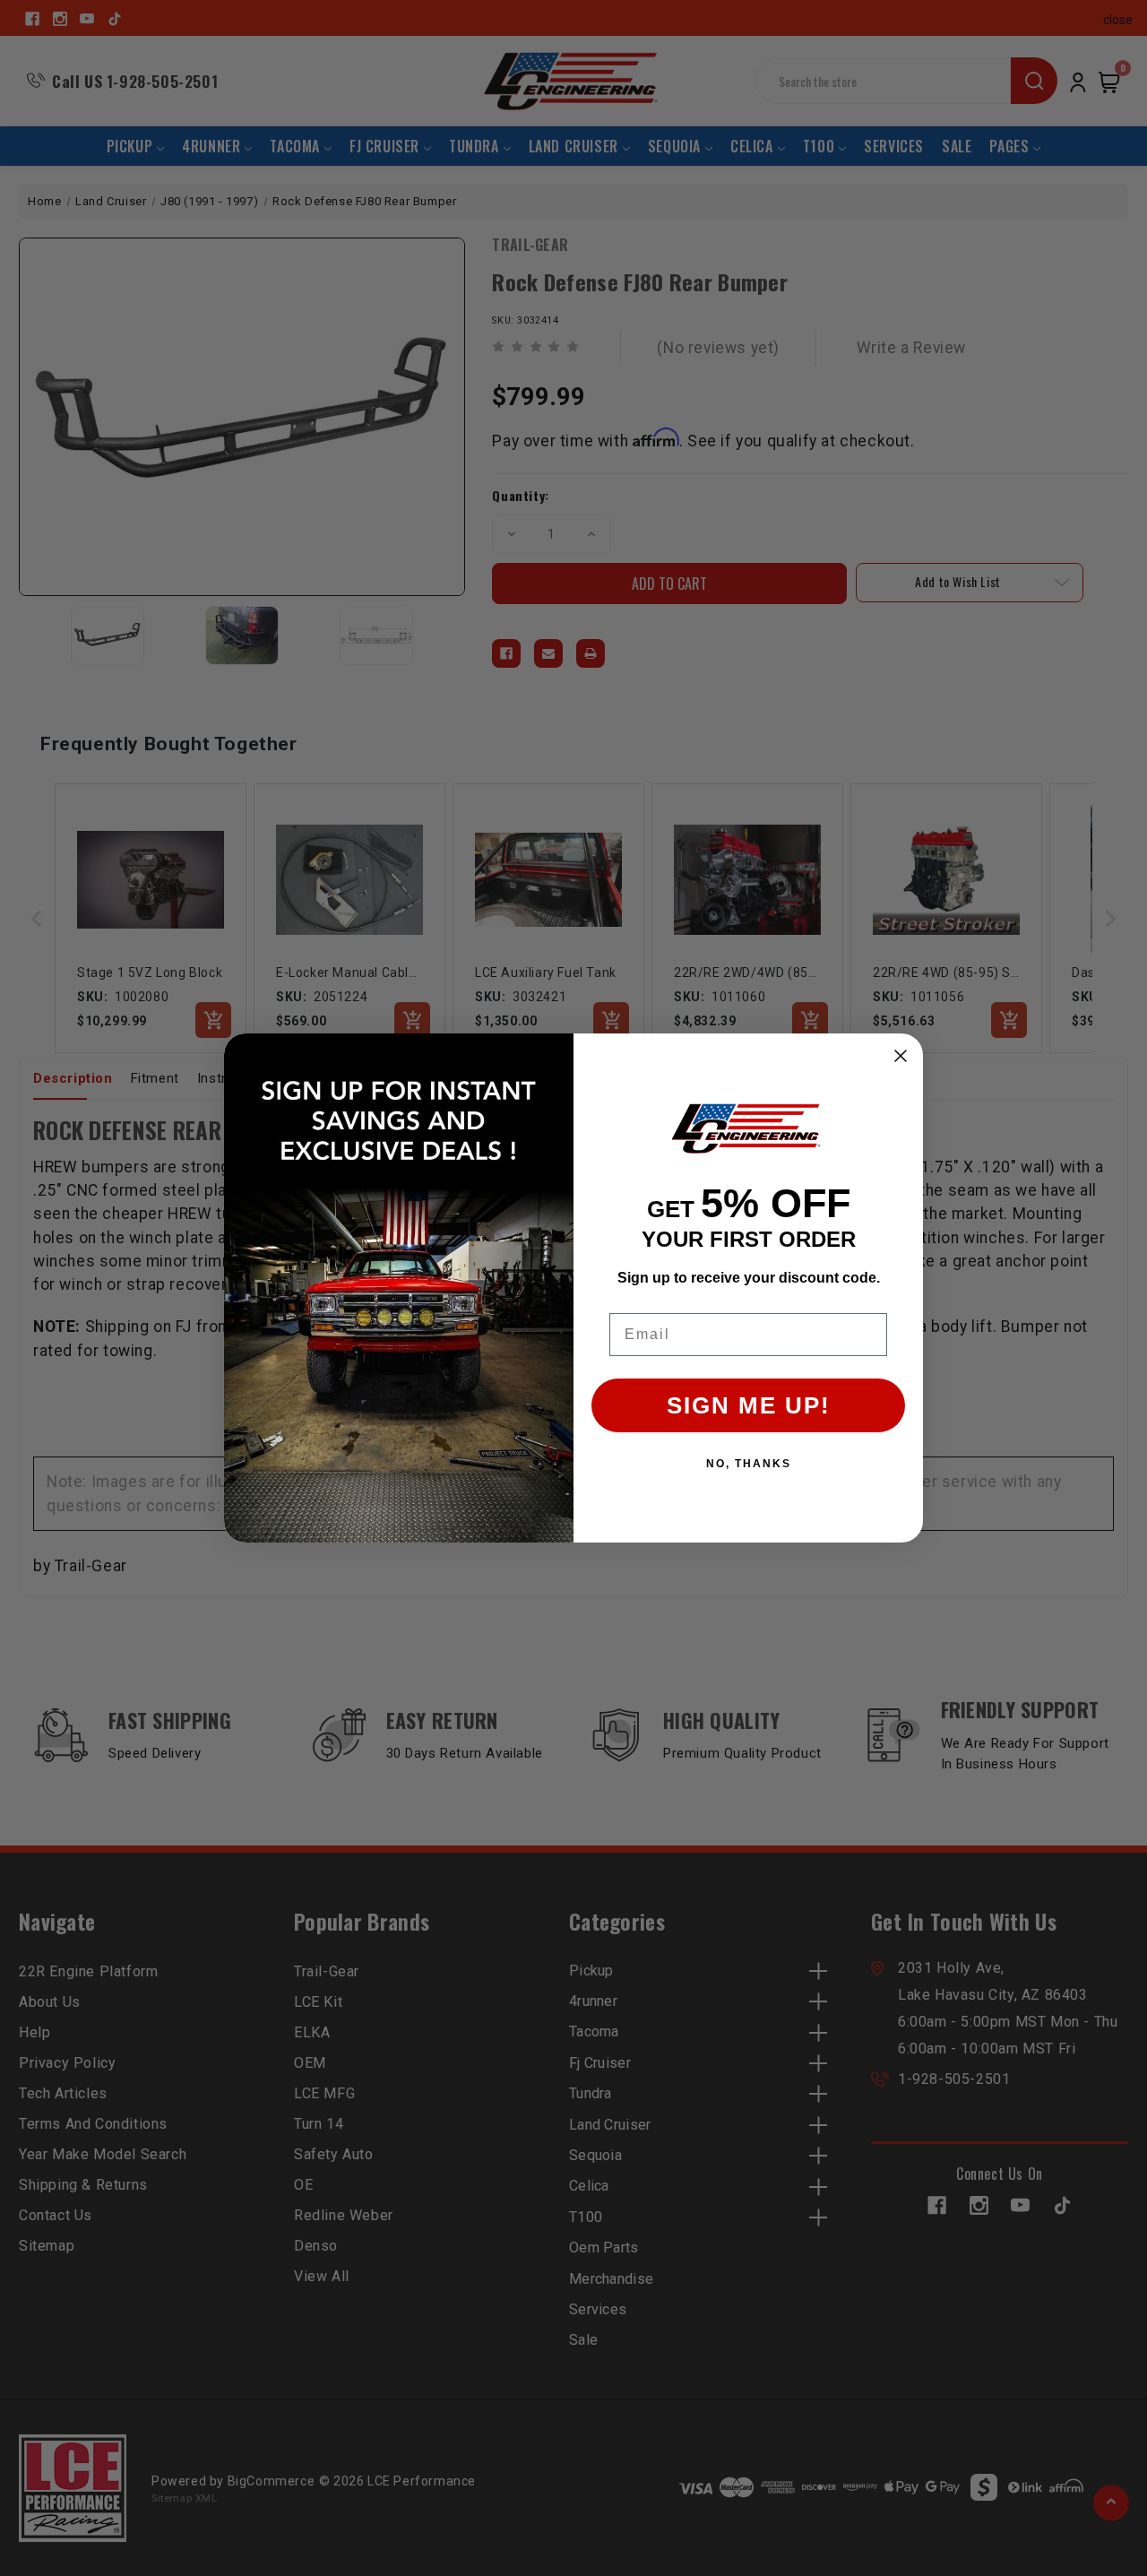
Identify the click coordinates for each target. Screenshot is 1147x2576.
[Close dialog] (901, 1056)
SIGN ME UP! (749, 1405)
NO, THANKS (749, 1464)
